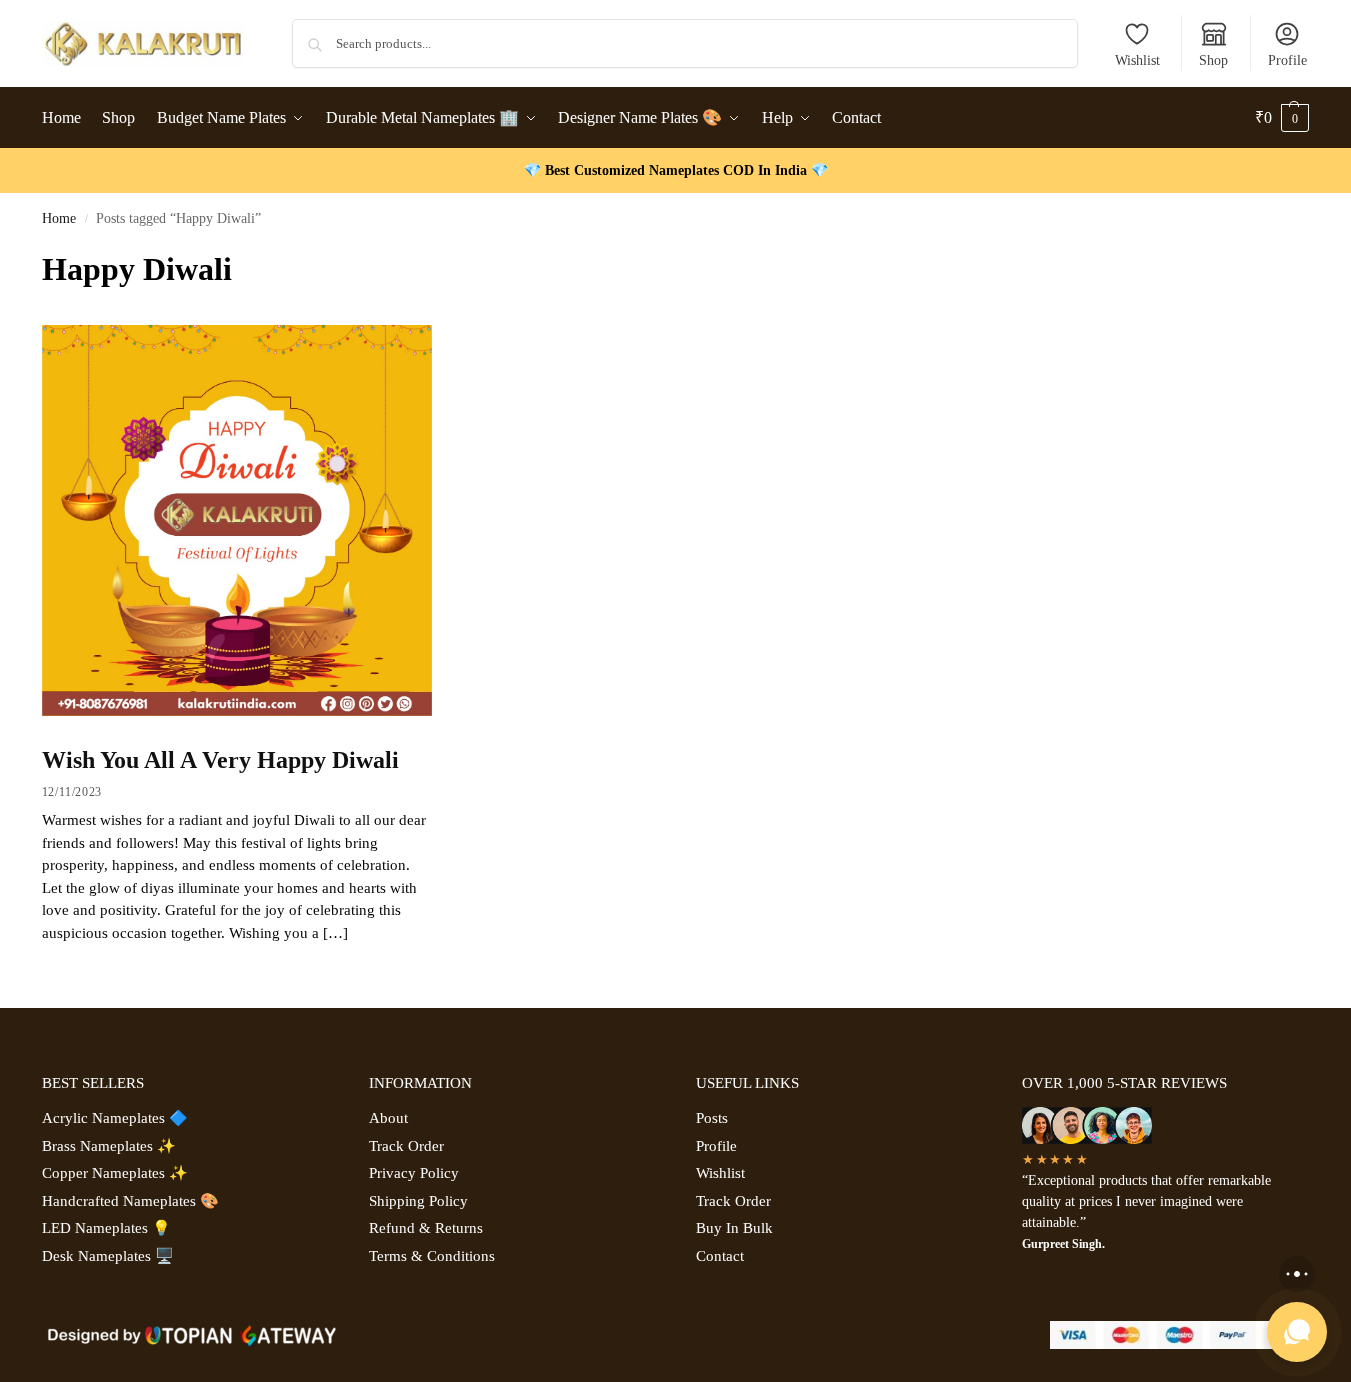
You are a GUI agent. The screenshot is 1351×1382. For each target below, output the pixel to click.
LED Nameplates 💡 (106, 1228)
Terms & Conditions (432, 1256)
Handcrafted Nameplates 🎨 (130, 1201)
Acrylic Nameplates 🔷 (115, 1118)
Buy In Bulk (734, 1228)
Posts (712, 1118)
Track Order (406, 1146)
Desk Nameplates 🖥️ (108, 1256)
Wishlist (1137, 60)
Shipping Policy (418, 1201)
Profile (1287, 60)
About (388, 1118)
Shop (1213, 60)
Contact (720, 1256)
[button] (1282, 118)
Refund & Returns (426, 1228)
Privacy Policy (414, 1173)
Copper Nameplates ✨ (115, 1173)
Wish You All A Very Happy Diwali (220, 760)
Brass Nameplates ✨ (109, 1146)
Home (59, 218)
